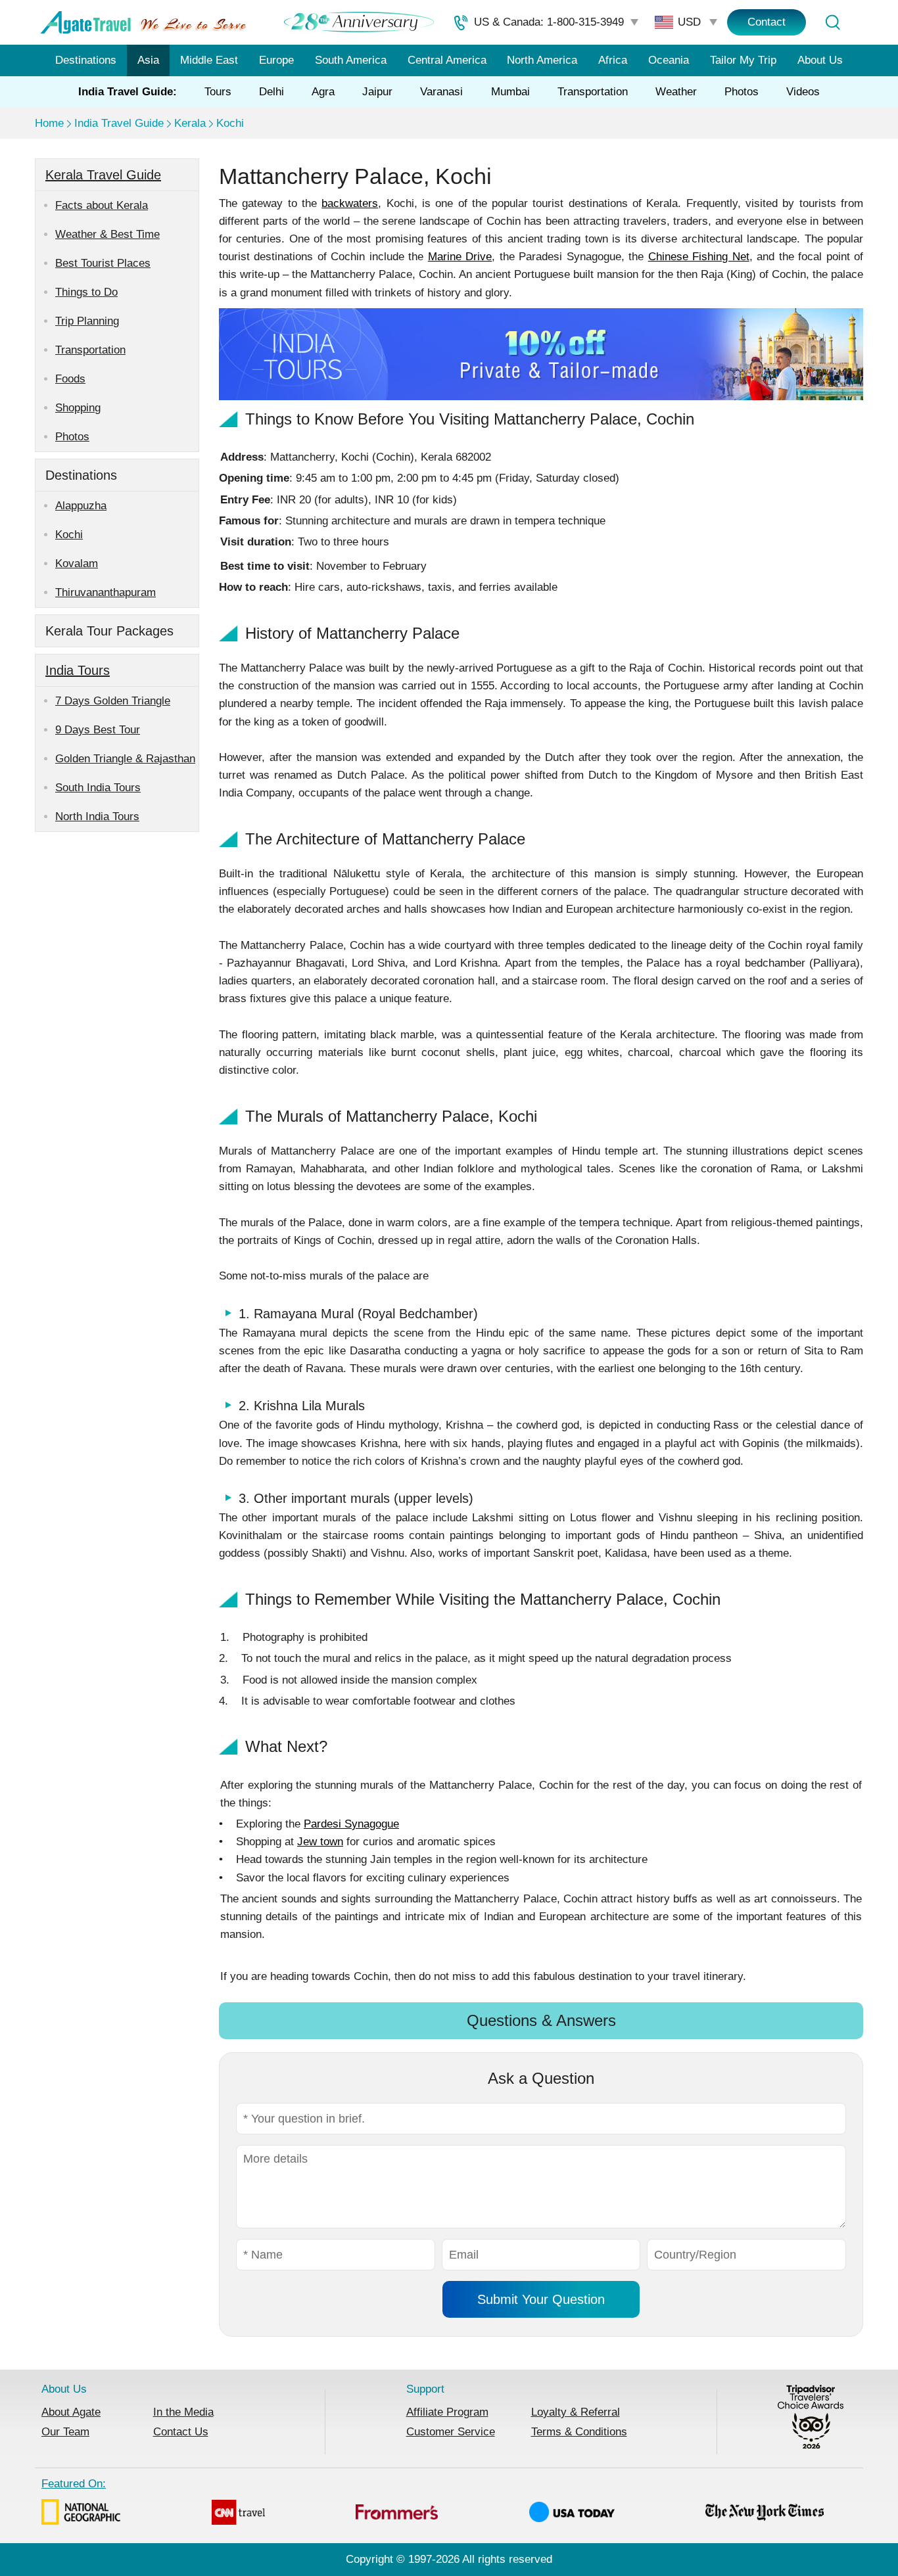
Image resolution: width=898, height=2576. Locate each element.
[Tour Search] (832, 22)
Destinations (86, 60)
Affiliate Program (447, 2412)
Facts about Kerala (102, 205)
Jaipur (377, 92)
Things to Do (86, 292)
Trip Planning (87, 321)
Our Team (65, 2432)
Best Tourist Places (103, 263)
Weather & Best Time (107, 234)
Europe (276, 60)
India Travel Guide (119, 123)
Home (49, 123)
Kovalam (77, 563)
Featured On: (74, 2484)
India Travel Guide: (128, 92)
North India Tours (97, 816)
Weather (676, 92)
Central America (447, 60)
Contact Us (181, 2432)
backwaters (350, 203)
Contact (767, 22)
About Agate (71, 2412)
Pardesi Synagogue (351, 1824)
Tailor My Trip (743, 60)
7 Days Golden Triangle (113, 701)
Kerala (190, 123)
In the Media (183, 2412)
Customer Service (451, 2432)
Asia (148, 60)
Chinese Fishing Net (699, 257)
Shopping (78, 408)
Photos (742, 92)
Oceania (669, 60)
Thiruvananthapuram (106, 592)
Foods (70, 379)
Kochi (230, 123)
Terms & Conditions (579, 2432)
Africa (613, 60)
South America (351, 60)
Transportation (593, 92)
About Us (820, 60)
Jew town (320, 1842)
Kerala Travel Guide (103, 175)
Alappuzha (81, 506)
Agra (323, 92)
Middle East (209, 60)
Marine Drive (460, 257)
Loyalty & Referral (576, 2412)
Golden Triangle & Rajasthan (125, 759)
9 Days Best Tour (98, 730)
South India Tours (98, 788)
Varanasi (441, 92)
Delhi (272, 92)
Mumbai (510, 92)
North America (542, 60)
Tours (218, 92)
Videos (803, 92)
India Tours (78, 670)
